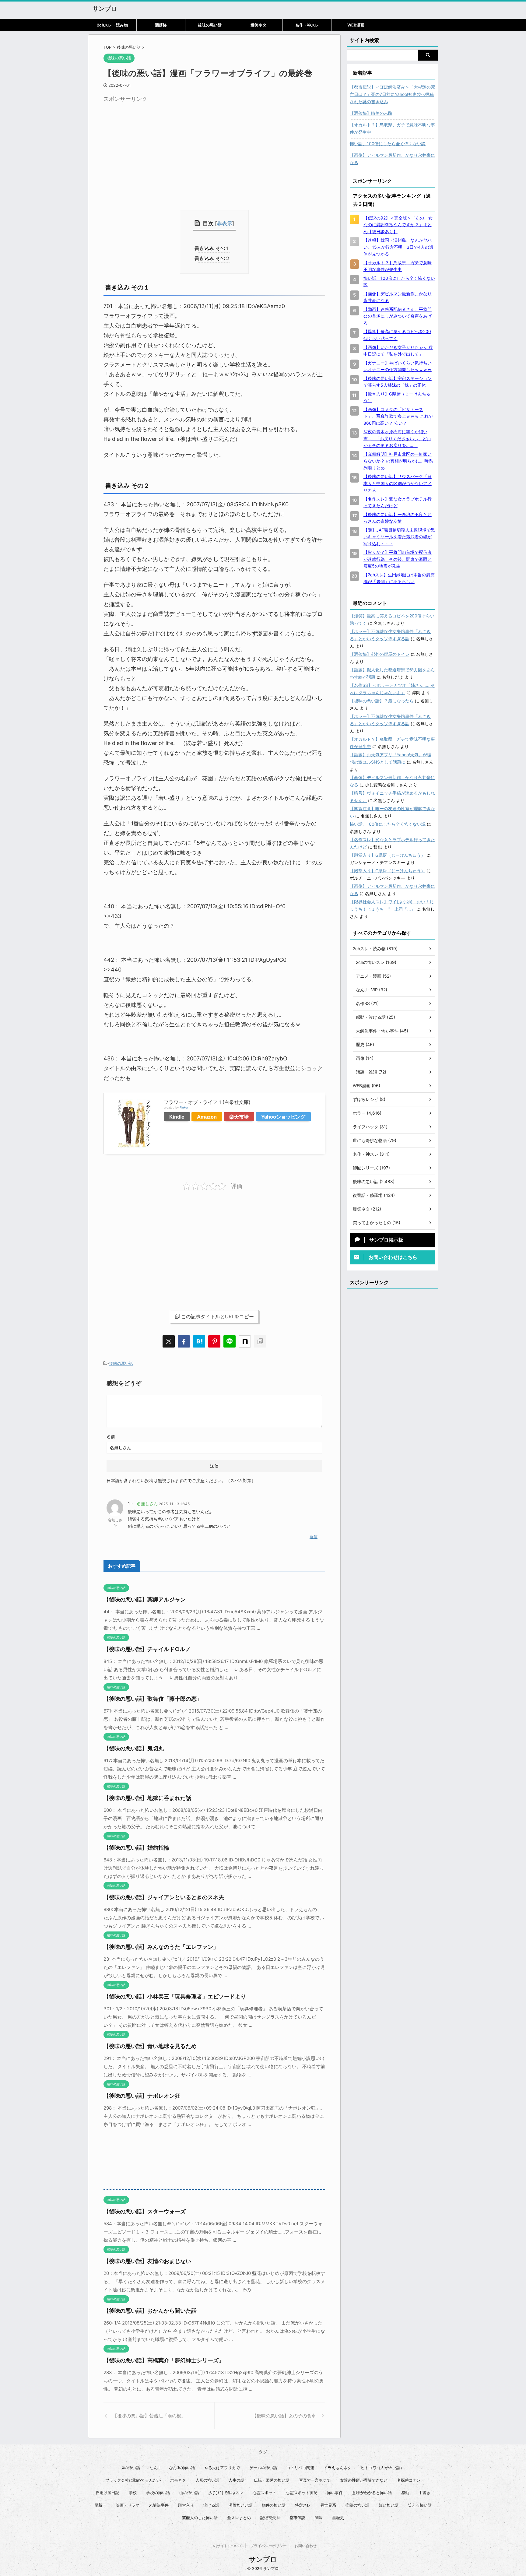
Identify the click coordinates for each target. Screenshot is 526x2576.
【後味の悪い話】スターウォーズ (145, 2211)
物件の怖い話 (274, 2505)
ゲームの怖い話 (263, 2468)
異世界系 (328, 2505)
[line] (230, 1341)
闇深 (319, 2518)
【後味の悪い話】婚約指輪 (136, 1848)
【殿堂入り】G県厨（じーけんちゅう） (387, 855)
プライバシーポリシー (268, 2546)
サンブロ (105, 9)
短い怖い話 (389, 2505)
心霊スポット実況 (302, 2493)
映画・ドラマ (128, 2505)
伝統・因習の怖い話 (272, 2480)
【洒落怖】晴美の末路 (371, 113)
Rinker (184, 1107)
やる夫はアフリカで (222, 2468)
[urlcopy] (260, 1341)
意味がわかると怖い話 (372, 2493)
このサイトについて (226, 2546)
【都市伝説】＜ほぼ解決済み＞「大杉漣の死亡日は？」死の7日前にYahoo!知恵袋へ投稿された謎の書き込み (392, 94)
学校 (133, 2493)
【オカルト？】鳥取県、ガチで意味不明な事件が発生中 (392, 128)
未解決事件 (159, 2505)
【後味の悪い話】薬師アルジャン (145, 1599)
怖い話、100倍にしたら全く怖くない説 (388, 144)
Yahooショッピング (283, 1117)
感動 (405, 2493)
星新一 (100, 2505)
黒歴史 (338, 2518)
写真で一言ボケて (315, 2480)
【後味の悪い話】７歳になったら (382, 701)
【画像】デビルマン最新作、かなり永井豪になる (392, 159)
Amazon (207, 1117)
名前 (111, 1437)
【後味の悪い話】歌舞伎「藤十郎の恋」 (153, 1699)
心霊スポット (265, 2493)
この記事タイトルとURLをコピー (217, 1316)
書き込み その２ (214, 258)
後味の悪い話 (210, 25)
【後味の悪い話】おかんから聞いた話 (150, 2311)
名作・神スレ (307, 25)
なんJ (154, 2468)
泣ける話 (211, 2505)
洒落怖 (161, 25)
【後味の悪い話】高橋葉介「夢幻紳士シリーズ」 (164, 2360)
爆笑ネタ (258, 25)
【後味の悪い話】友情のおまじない (147, 2261)
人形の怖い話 (207, 2480)
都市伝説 (297, 2518)
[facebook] (184, 1341)
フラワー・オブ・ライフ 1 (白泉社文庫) (207, 1102)
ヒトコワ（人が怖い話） (382, 2468)
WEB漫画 (356, 25)
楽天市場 (239, 1117)
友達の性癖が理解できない (364, 2480)
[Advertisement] (155, 148)
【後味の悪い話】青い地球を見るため (150, 2046)
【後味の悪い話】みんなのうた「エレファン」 (161, 1947)
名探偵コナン (409, 2480)
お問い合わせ (306, 2546)
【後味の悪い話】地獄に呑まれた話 (147, 1798)
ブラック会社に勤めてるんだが (133, 2480)
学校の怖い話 (158, 2493)
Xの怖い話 (131, 2468)
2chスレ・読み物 (112, 25)
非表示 (224, 223)
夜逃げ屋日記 (107, 2493)
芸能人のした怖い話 (200, 2518)
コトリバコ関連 (300, 2468)
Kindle (177, 1117)
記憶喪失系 (270, 2518)
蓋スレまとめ (239, 2518)
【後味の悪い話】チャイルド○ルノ (147, 1649)
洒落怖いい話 (240, 2505)
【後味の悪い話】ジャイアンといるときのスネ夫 (164, 1897)
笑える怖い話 (420, 2505)
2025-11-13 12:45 (174, 1504)
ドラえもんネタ (337, 2468)
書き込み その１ (214, 248)
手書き (424, 2493)
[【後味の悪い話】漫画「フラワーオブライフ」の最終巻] (199, 1341)
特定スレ (303, 2505)
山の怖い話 (189, 2493)
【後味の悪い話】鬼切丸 (134, 1748)
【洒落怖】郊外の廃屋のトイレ (380, 654)
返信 (314, 1537)
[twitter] (169, 1341)
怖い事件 (335, 2493)
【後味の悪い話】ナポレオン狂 (142, 2096)
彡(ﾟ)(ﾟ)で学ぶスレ (226, 2493)
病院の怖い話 (357, 2505)
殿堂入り (186, 2505)
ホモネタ (178, 2480)
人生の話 (237, 2480)
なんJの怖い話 (182, 2468)
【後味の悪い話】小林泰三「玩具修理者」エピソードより (175, 1996)
